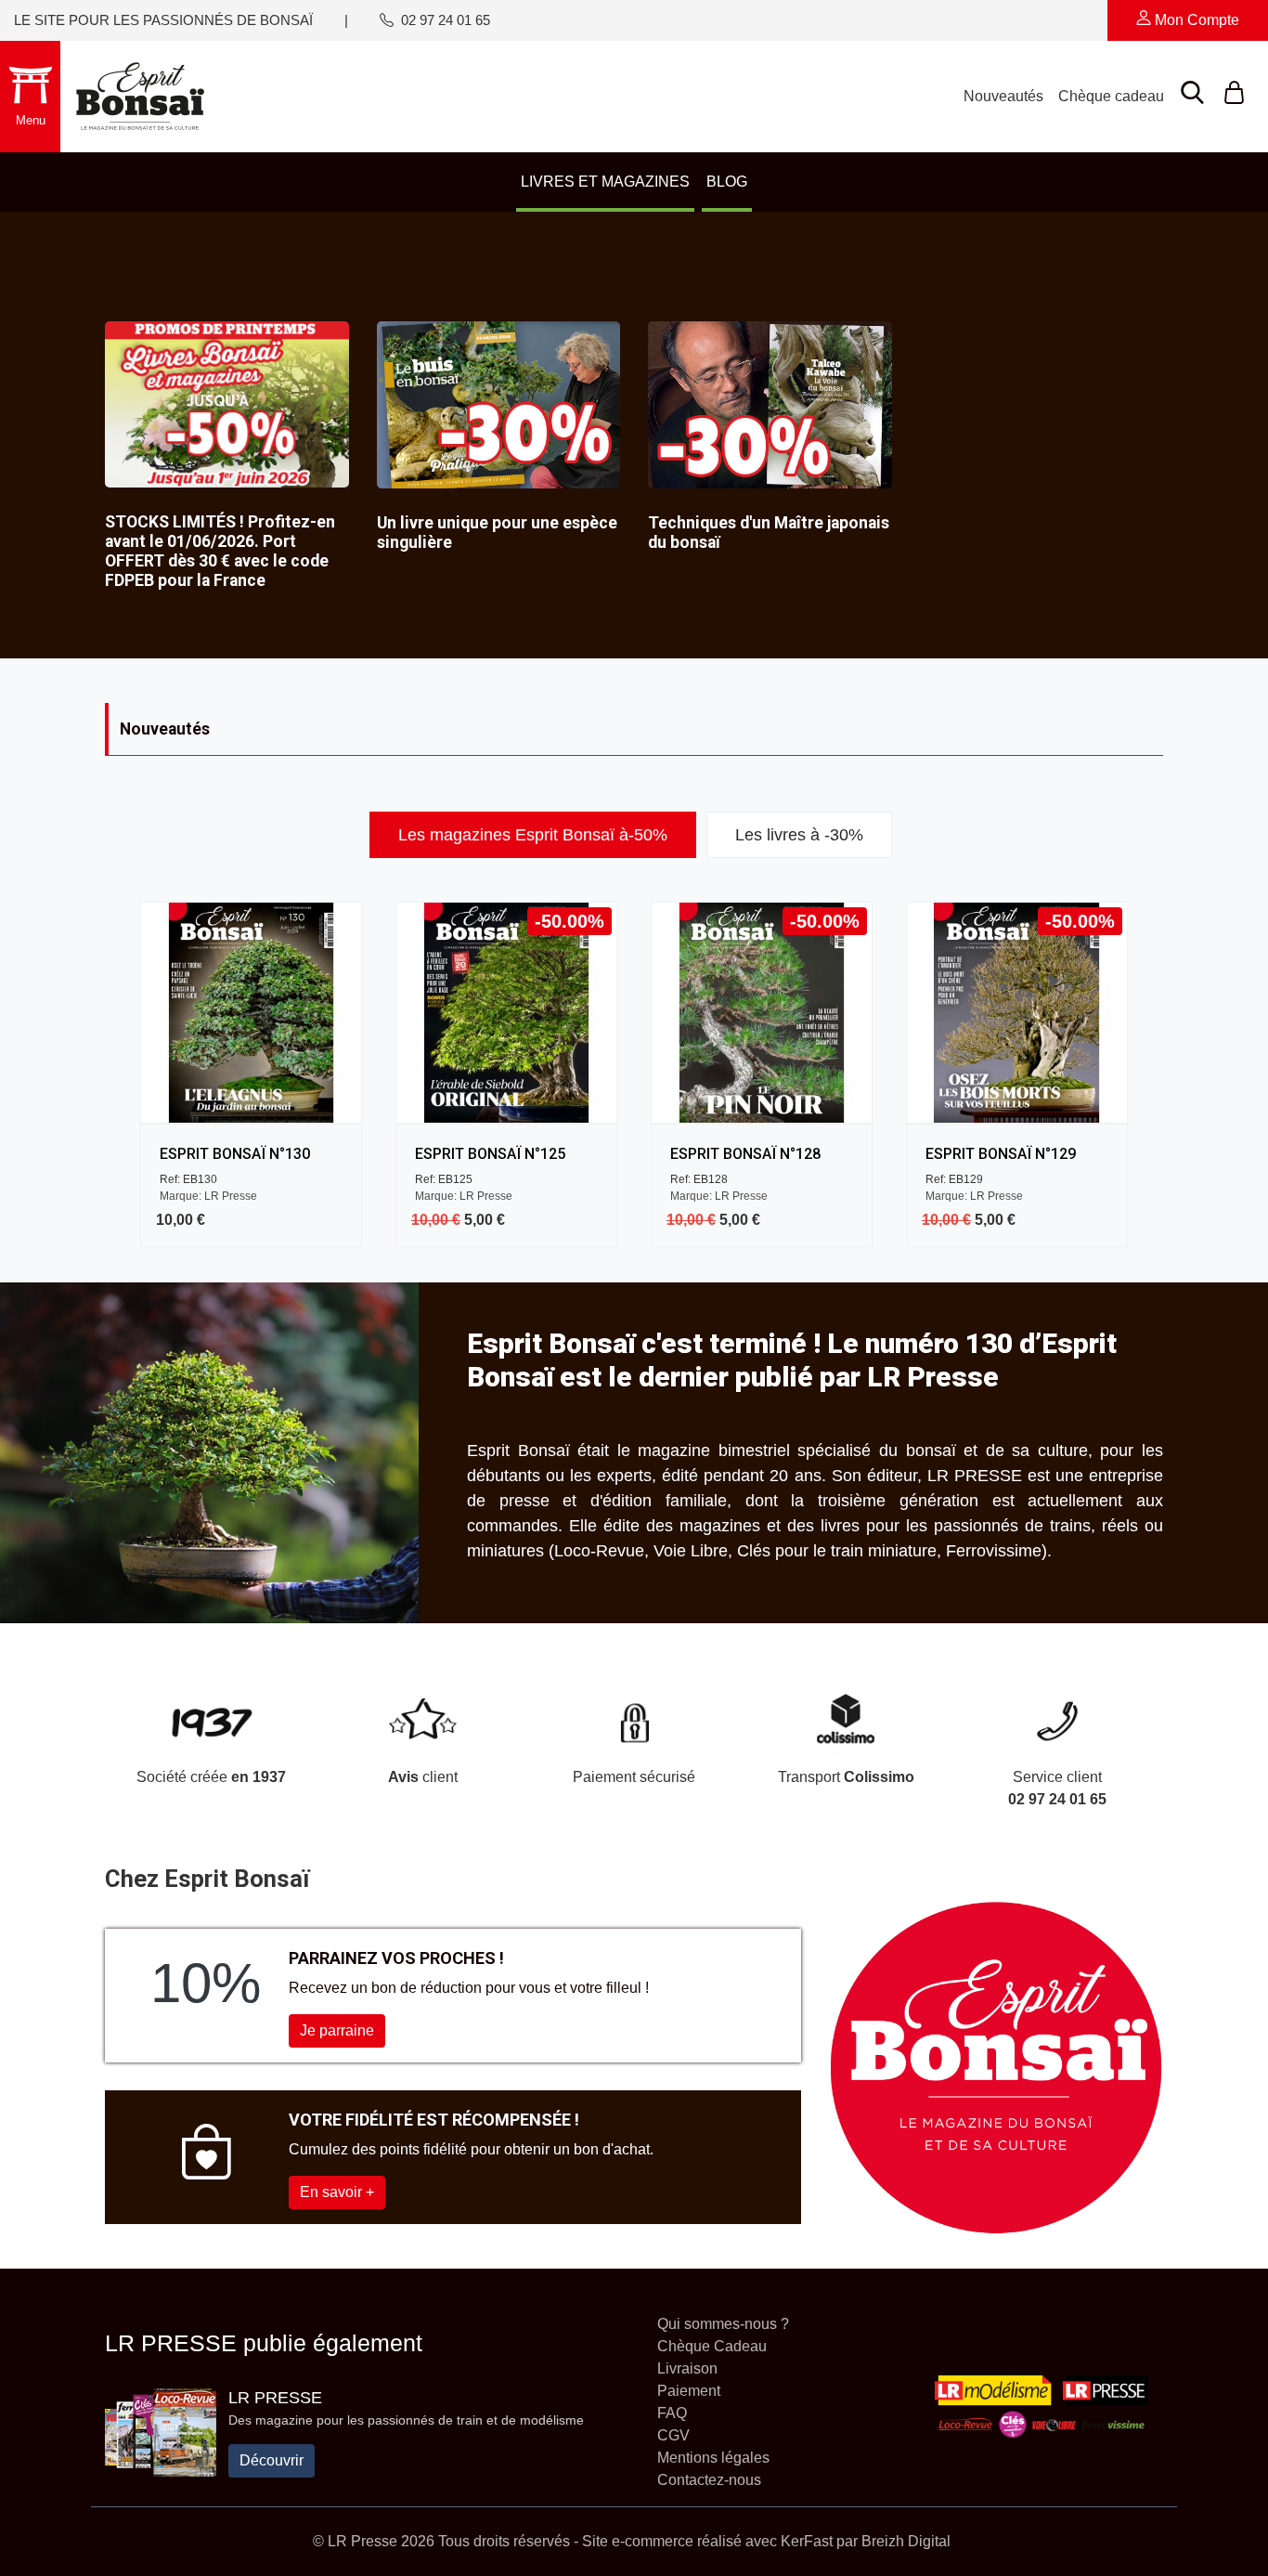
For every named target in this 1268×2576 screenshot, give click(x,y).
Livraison (687, 2368)
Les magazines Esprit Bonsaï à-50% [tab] (533, 835)
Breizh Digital (906, 2541)
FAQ (672, 2413)
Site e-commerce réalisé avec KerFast (707, 2541)
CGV (673, 2435)
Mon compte (1195, 20)
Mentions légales (713, 2458)
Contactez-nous (709, 2480)
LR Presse (275, 2398)
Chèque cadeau (1111, 96)
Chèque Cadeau (712, 2346)
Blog (727, 182)
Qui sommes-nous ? (723, 2324)
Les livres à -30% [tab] (799, 835)
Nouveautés (1003, 96)
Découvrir (272, 2460)
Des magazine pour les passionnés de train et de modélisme (406, 2420)
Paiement (689, 2391)
